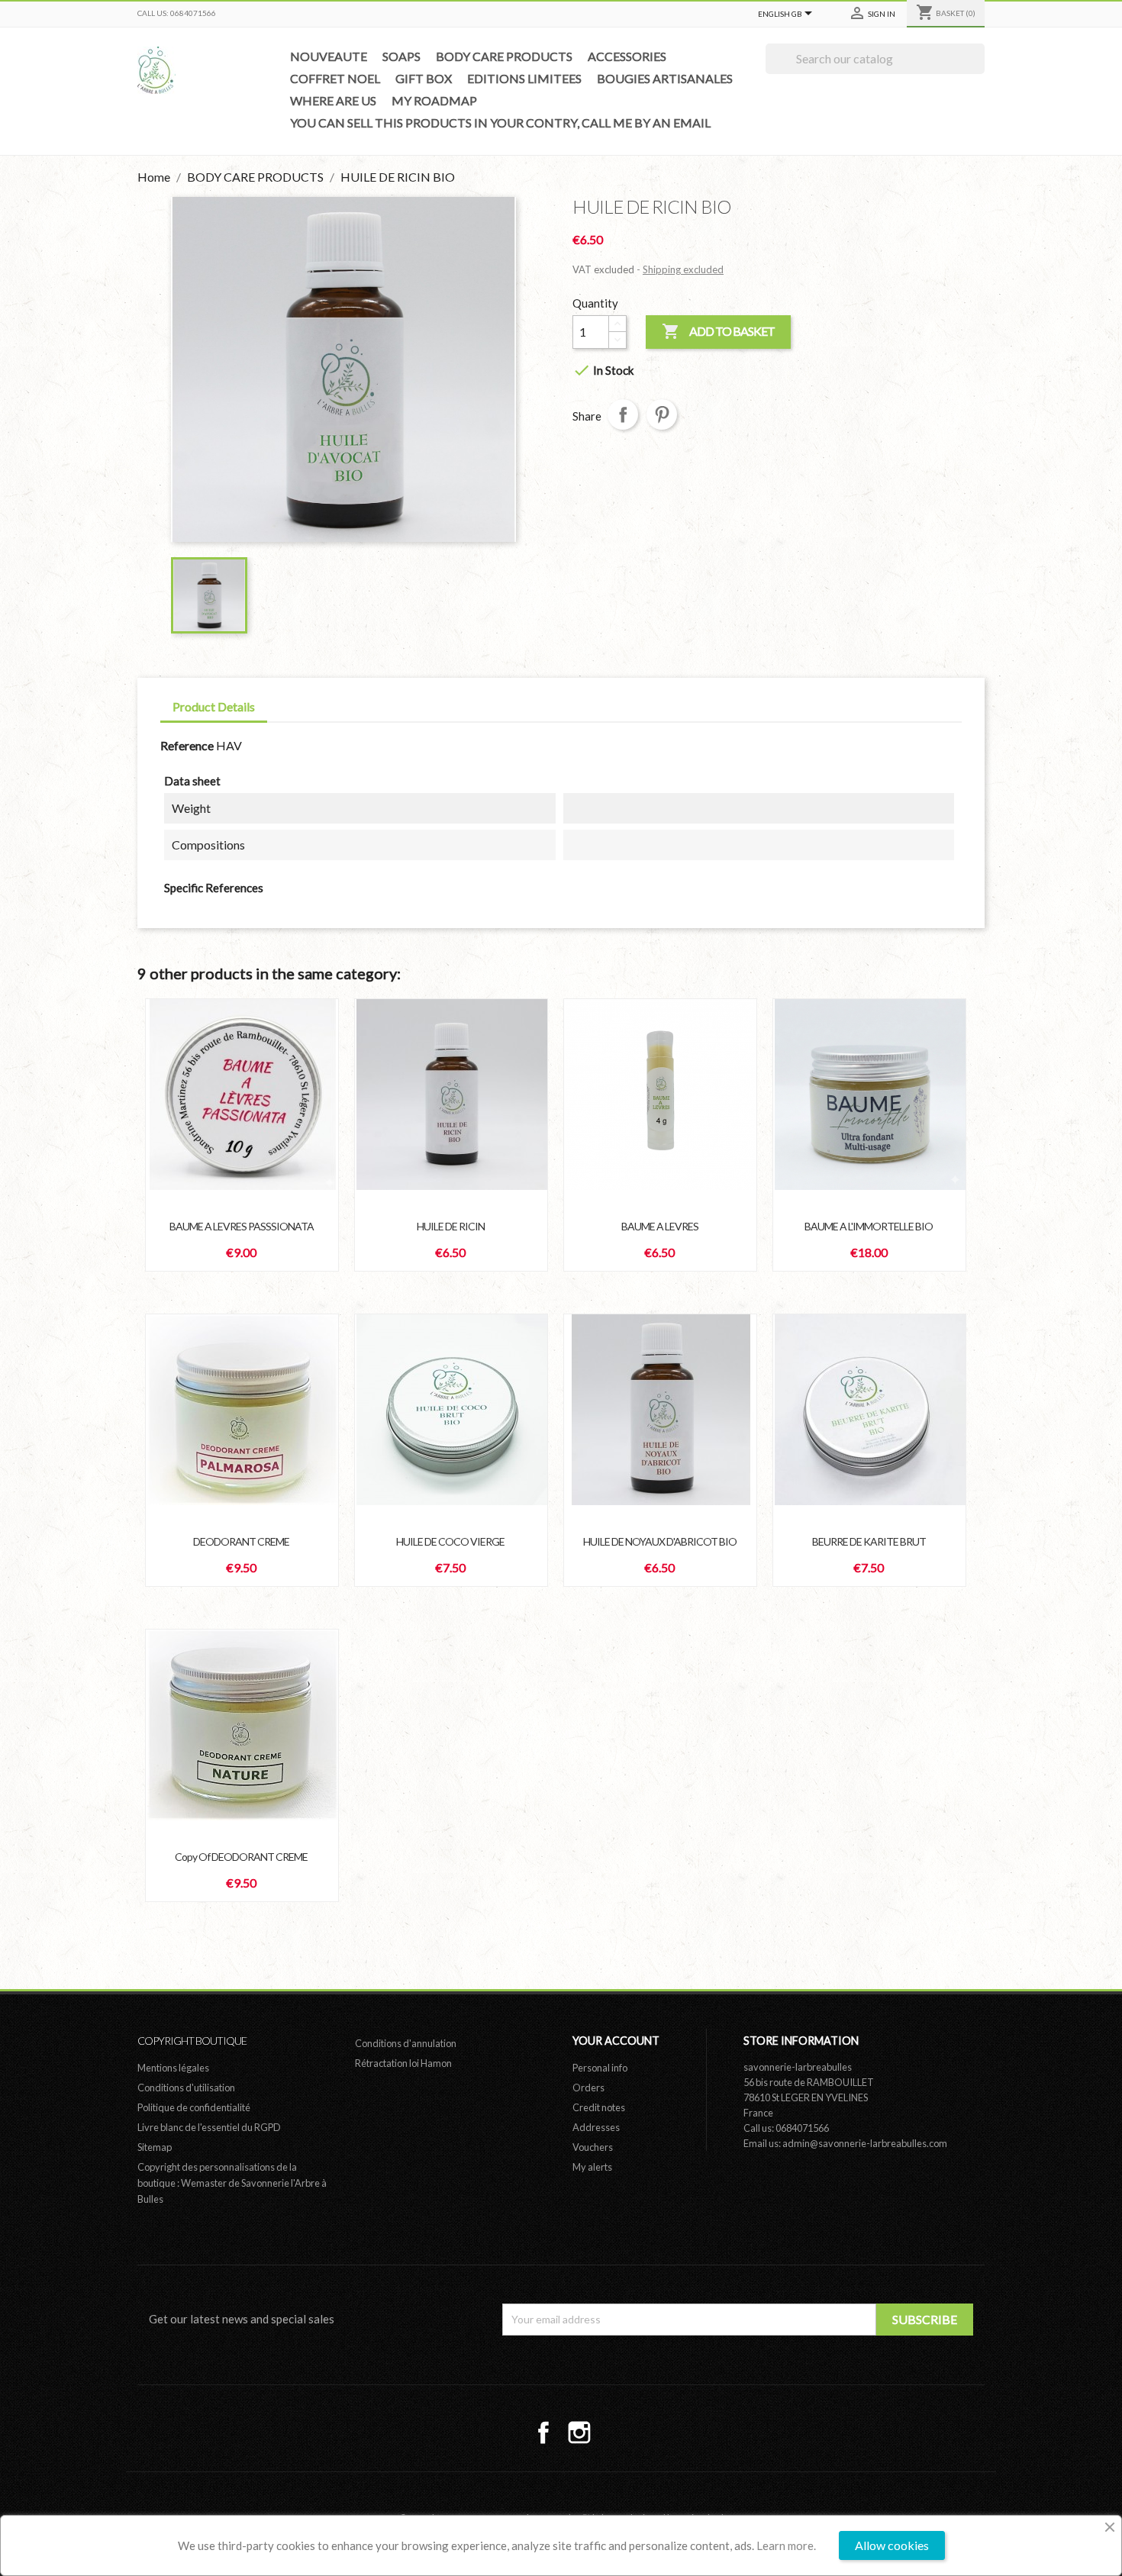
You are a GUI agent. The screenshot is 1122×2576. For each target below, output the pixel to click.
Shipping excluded (683, 269)
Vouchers (593, 2147)
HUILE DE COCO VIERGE (450, 1541)
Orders (588, 2088)
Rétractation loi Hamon (403, 2063)
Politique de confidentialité (194, 2107)
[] (979, 69)
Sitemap (155, 2147)
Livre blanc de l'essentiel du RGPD (209, 2127)
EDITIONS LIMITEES (524, 78)
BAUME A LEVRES (660, 1226)
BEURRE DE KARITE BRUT (869, 1541)
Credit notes (599, 2107)
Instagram (579, 2433)
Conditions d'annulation (406, 2043)
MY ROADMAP (434, 100)
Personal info (600, 2068)
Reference (187, 745)
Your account (616, 2041)
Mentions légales (173, 2068)
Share (623, 414)
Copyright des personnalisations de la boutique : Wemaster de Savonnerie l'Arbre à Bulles (232, 2183)
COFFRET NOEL (335, 78)
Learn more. (786, 2545)
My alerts (592, 2167)
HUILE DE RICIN (451, 1226)
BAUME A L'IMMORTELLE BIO (869, 1226)
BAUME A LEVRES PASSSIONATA (242, 1226)
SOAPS (401, 56)
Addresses (596, 2127)
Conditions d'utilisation (186, 2088)
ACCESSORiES (627, 56)
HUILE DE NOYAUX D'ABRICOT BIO (660, 1541)
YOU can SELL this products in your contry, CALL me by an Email (500, 123)
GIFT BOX (424, 78)
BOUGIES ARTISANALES (665, 78)
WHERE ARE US (333, 100)
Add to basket (718, 331)
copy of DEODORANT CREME (241, 1857)
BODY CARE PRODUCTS (504, 56)
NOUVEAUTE (329, 56)
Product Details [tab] (214, 706)
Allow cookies (892, 2545)
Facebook (543, 2433)
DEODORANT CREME (241, 1541)
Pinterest (662, 414)
